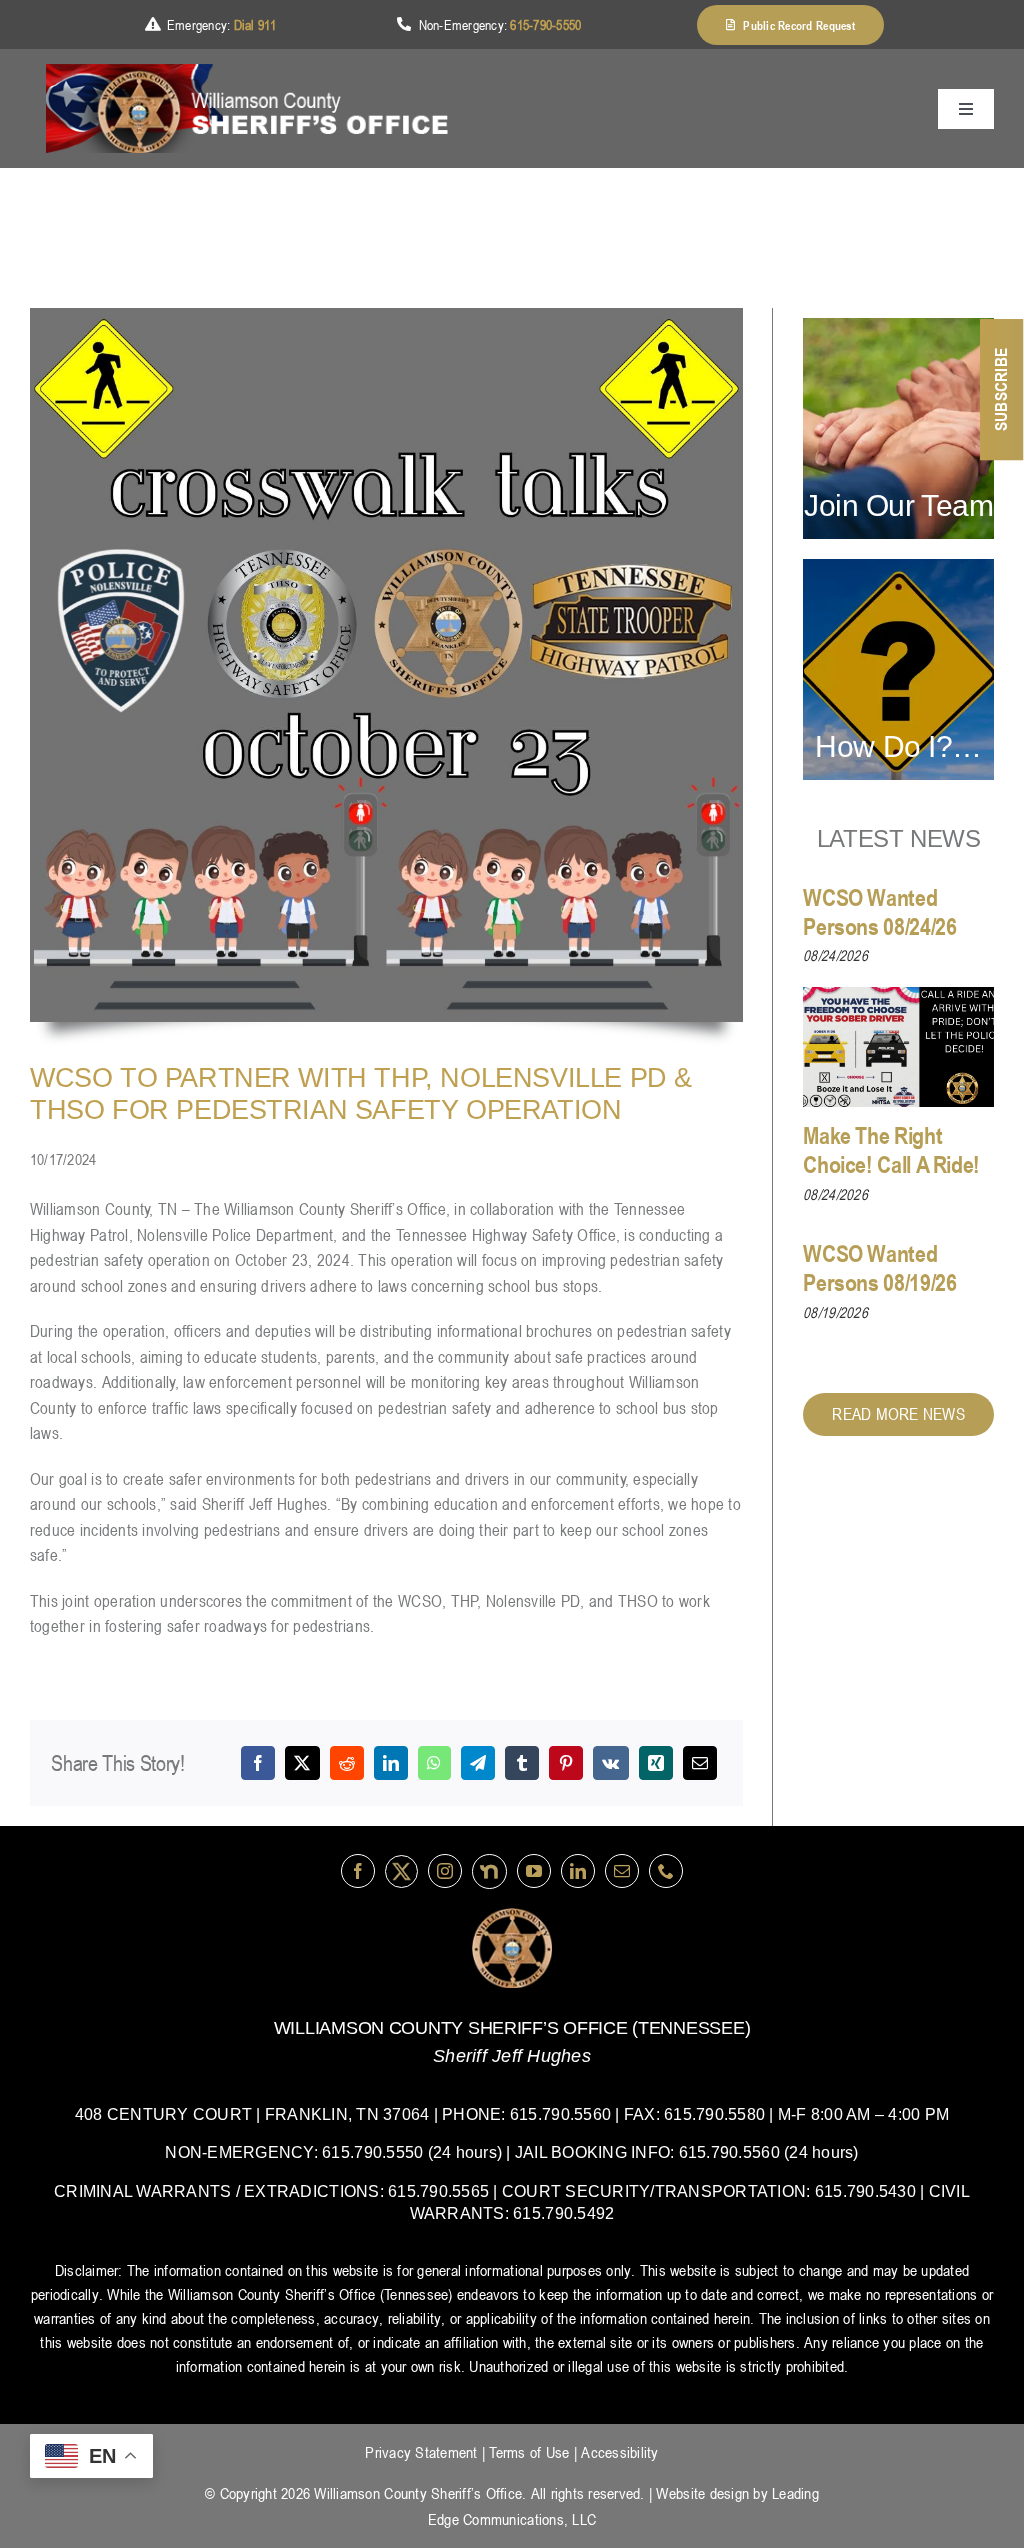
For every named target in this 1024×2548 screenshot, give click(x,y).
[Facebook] (258, 1763)
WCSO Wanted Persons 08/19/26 (879, 1268)
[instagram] (445, 1871)
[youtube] (534, 1871)
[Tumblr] (522, 1763)
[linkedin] (578, 1871)
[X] (302, 1763)
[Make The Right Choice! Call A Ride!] (898, 1047)
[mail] (622, 1871)
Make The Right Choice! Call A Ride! (891, 1150)
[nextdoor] (489, 1871)
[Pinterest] (566, 1763)
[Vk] (610, 1763)
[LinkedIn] (391, 1763)
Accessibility (619, 2452)
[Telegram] (478, 1763)
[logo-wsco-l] (512, 1916)
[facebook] (358, 1871)
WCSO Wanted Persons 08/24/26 (879, 912)
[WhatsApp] (434, 1763)
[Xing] (656, 1763)
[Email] (700, 1763)
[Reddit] (347, 1763)
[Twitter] (401, 1871)
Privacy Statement (421, 2452)
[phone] (666, 1871)
